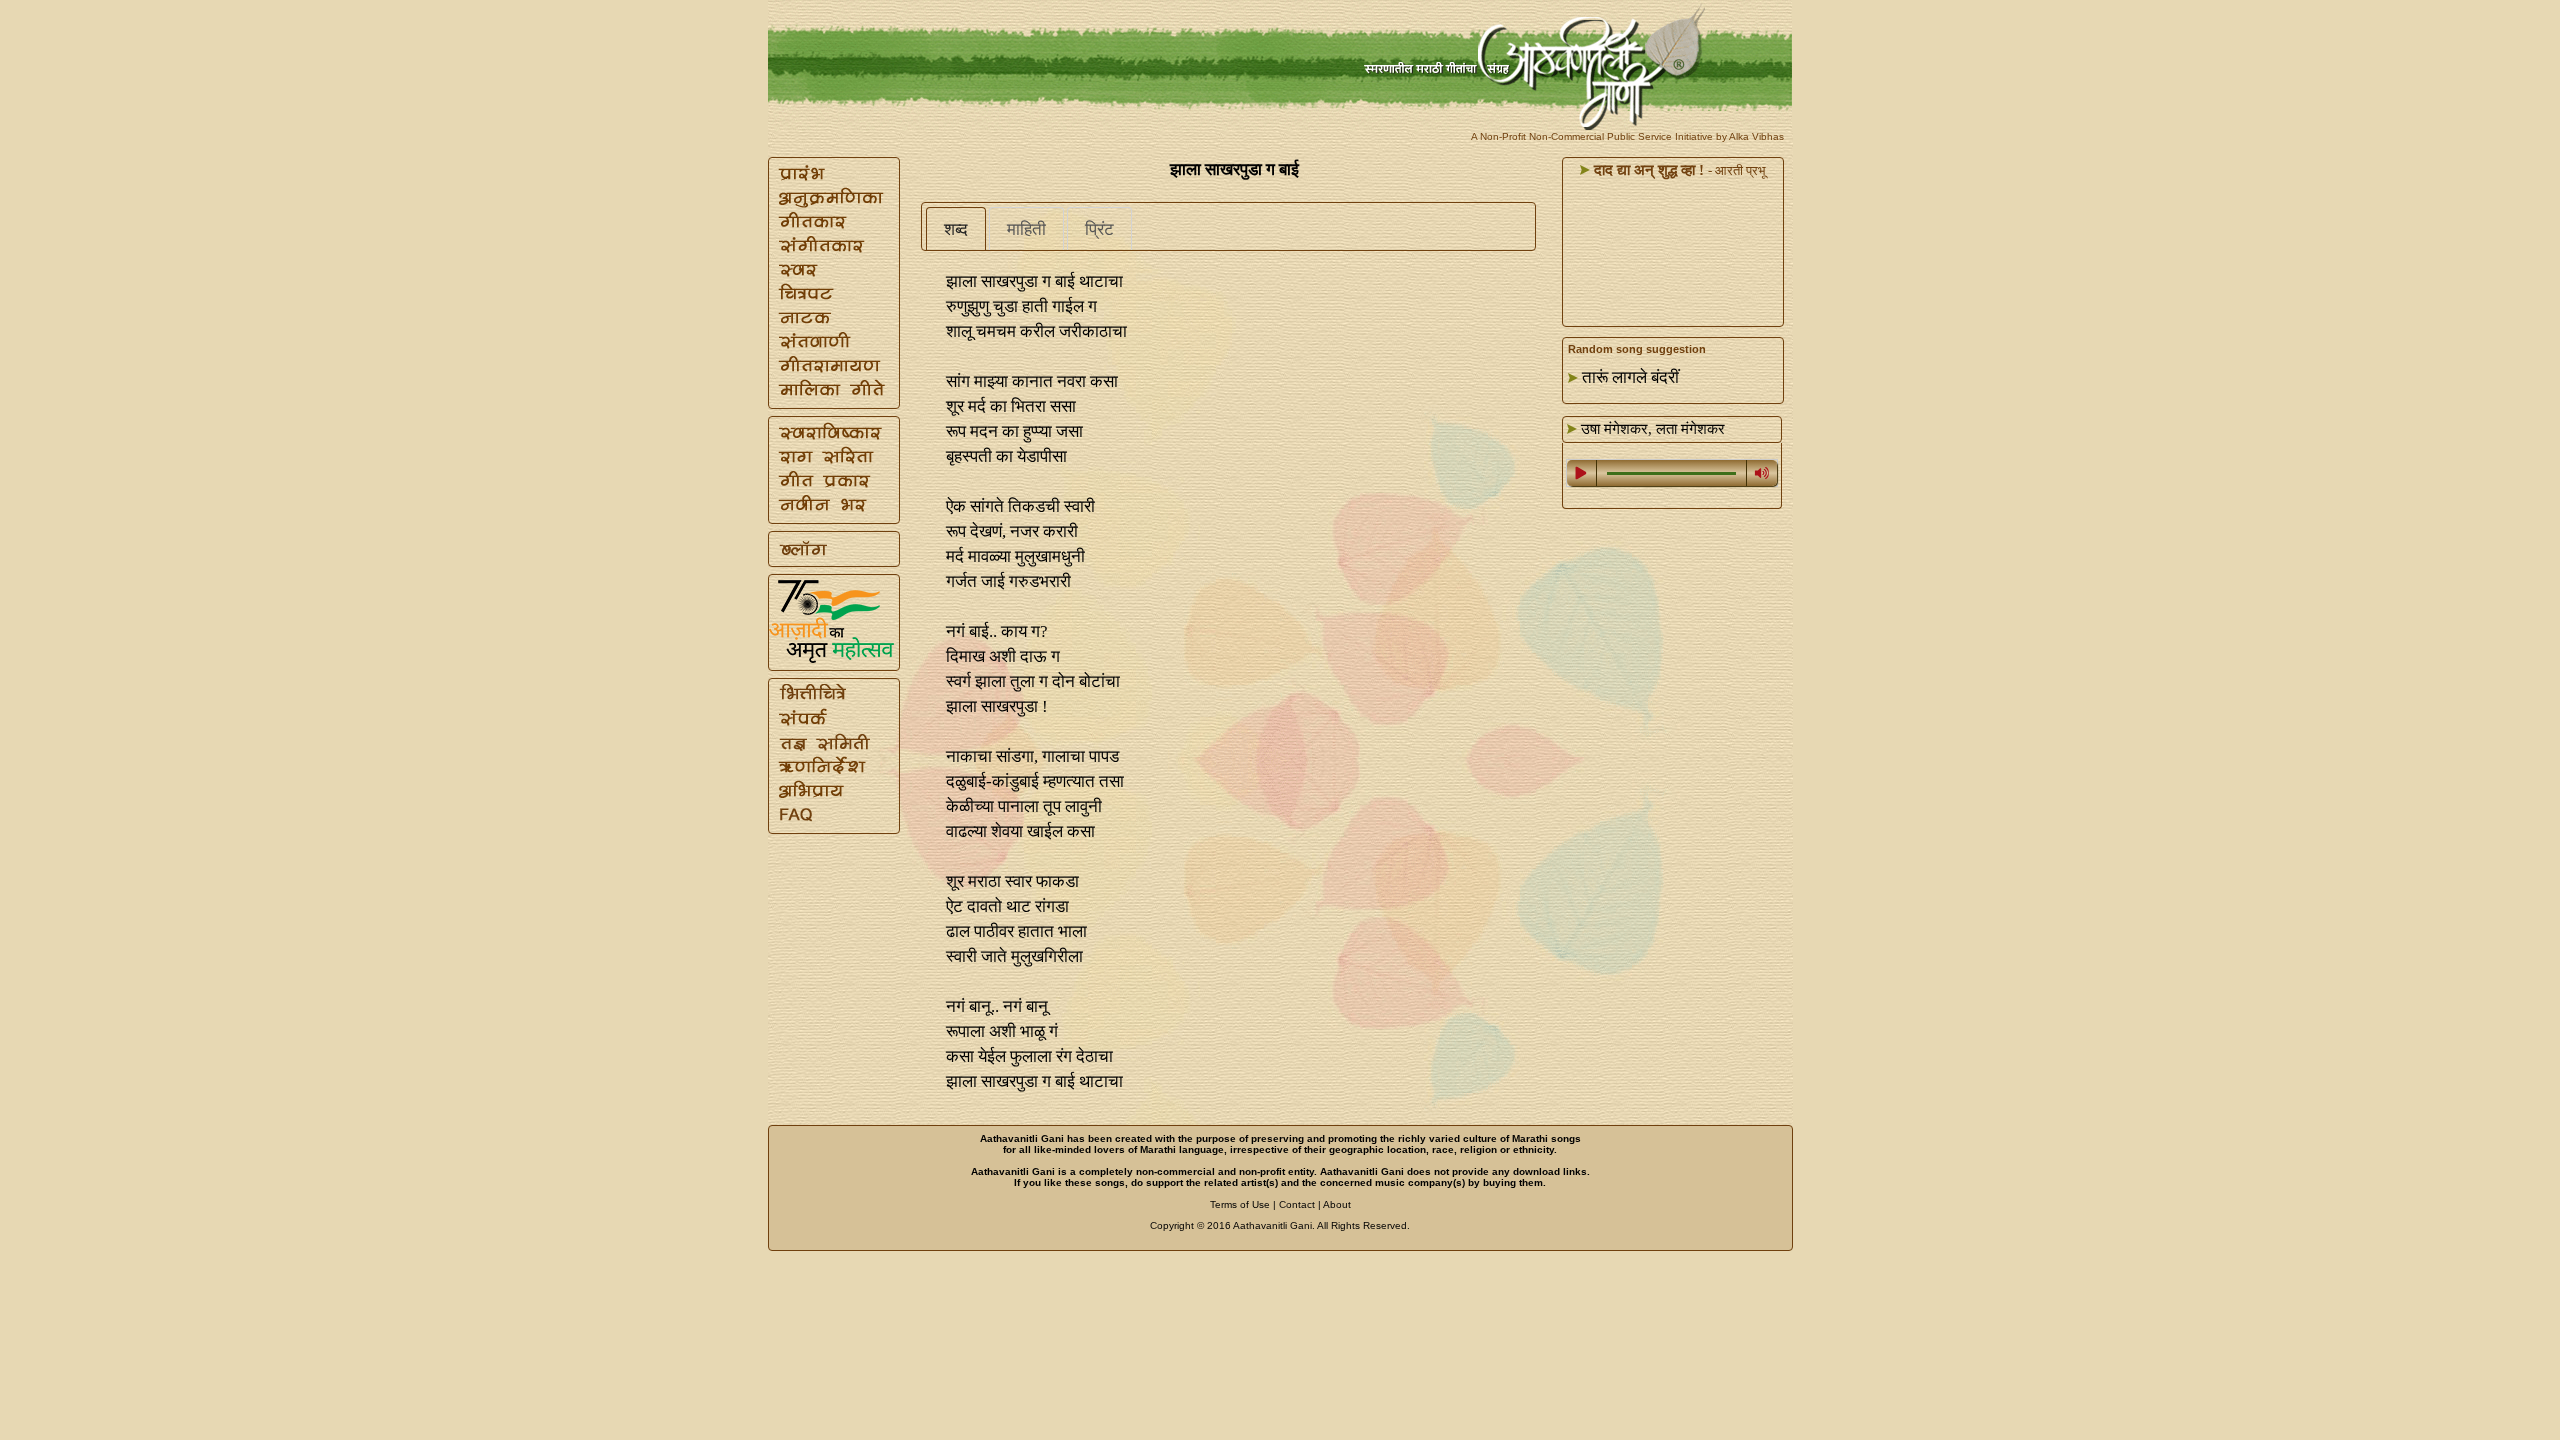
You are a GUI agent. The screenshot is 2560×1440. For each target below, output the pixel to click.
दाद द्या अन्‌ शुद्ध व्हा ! (1647, 170)
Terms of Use (1240, 1204)
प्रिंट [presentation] (1099, 229)
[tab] (956, 229)
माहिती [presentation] (1026, 229)
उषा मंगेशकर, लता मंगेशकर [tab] (1651, 429)
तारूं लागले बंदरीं (1630, 377)
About (1337, 1204)
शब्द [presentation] (956, 229)
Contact (1297, 1204)
